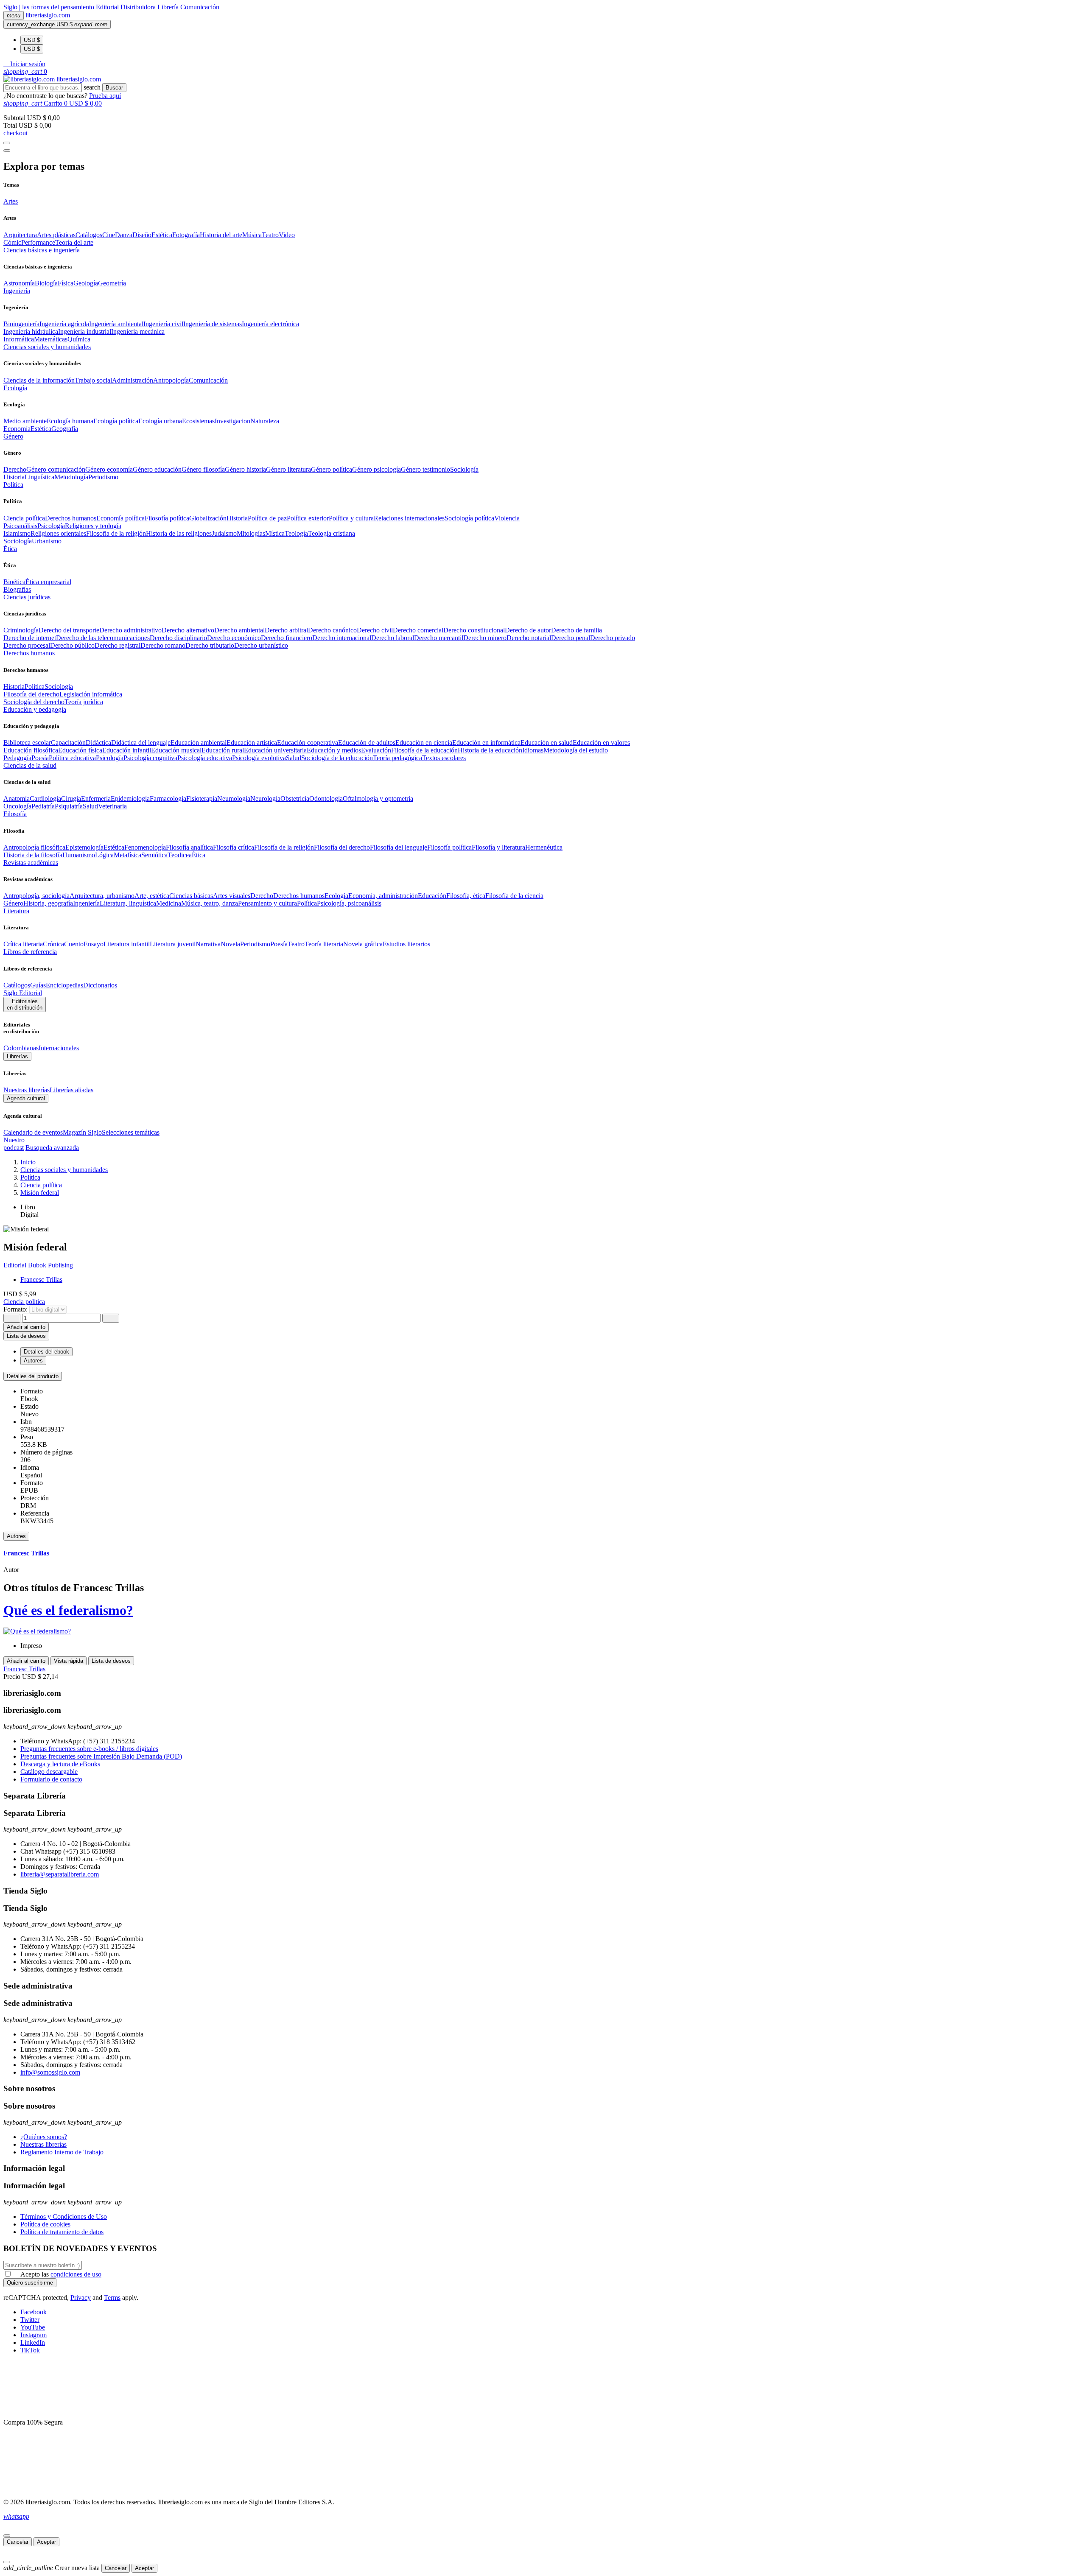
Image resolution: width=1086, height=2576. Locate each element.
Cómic (12, 242)
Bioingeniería (21, 324)
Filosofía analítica (189, 847)
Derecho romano (163, 645)
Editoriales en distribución (25, 1004)
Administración (133, 380)
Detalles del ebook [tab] (46, 1352)
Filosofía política (167, 518)
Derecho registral (118, 645)
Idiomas (533, 750)
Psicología (51, 526)
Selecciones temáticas (131, 1132)
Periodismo (103, 477)
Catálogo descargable (49, 1772)
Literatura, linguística (128, 903)
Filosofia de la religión (116, 533)
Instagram (34, 2335)
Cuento (74, 944)
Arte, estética (152, 896)
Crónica (53, 944)
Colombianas (21, 1048)
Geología (86, 283)
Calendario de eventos (33, 1132)
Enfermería (96, 799)
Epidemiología (130, 799)
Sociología (464, 469)
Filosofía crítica (234, 847)
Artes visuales (232, 896)
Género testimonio (425, 469)
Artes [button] (11, 201)
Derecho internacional (342, 638)
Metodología (71, 477)
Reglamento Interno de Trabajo (62, 2152)
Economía (17, 429)
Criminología (21, 630)
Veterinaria (112, 806)
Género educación (157, 469)
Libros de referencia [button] (30, 952)
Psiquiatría (69, 806)
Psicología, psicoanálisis (349, 903)
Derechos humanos (71, 518)
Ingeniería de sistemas (213, 324)
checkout (15, 133)
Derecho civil (375, 630)
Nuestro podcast (14, 1144)
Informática (19, 339)
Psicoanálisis (20, 526)
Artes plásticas (56, 235)
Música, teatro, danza (210, 903)
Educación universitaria (275, 750)
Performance (38, 242)
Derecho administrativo (130, 630)
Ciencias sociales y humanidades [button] (47, 347)
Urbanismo (47, 541)
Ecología (336, 896)
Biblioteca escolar (27, 743)
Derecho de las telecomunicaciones (103, 638)
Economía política (120, 518)
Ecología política (116, 421)
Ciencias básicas (191, 896)
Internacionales (59, 1048)
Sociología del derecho (34, 702)
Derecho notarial (529, 638)
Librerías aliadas (71, 1090)
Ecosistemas (198, 421)
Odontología (326, 799)
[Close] (7, 151)
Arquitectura (20, 235)
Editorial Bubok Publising (38, 1265)
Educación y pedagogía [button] (35, 709)
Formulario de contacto (51, 1779)
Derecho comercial (418, 630)
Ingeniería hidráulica (31, 331)
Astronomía (19, 283)
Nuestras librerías (27, 1090)
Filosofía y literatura (498, 847)
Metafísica (127, 855)
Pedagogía (17, 758)
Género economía (109, 469)
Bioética (14, 582)
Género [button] (13, 436)
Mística (275, 533)
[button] (24, 64)
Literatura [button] (16, 911)
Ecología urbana (160, 421)
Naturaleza (265, 421)
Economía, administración (383, 896)
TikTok (30, 2350)
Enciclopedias (64, 985)
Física (66, 283)
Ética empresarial (48, 582)
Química (79, 339)
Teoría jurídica (84, 702)
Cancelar (18, 2542)
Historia (14, 477)
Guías (38, 985)
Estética (162, 235)
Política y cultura (351, 518)
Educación (432, 896)
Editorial (108, 7)
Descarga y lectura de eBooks (60, 1764)
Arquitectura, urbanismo (102, 896)
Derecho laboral (393, 638)
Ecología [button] (15, 388)
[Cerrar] (7, 2536)
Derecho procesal (27, 645)
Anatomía (17, 799)
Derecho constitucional (474, 630)
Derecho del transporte (69, 630)
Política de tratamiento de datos (62, 2232)
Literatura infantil (127, 944)
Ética (199, 855)
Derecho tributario (210, 645)
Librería (169, 7)
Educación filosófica (31, 750)
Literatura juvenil (173, 944)
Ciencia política (24, 518)
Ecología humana (70, 421)
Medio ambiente (25, 421)
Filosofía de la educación (424, 750)
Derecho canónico (332, 630)
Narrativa (208, 944)
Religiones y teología (93, 526)
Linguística (39, 477)
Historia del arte (221, 235)
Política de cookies (45, 2224)
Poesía (40, 758)
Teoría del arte (74, 242)
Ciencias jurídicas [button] (27, 597)
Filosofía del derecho (31, 694)
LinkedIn (33, 2342)
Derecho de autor (528, 630)
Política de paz (267, 518)
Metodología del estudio (576, 750)
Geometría (112, 283)
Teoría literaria (324, 944)
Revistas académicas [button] (31, 863)
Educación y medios (334, 750)
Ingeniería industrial (85, 331)
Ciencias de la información (39, 380)
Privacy (81, 2298)
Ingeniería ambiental (116, 324)
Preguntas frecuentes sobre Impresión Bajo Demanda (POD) (101, 1756)
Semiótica (154, 855)
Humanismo (79, 855)
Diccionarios (100, 985)
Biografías (17, 589)
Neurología (265, 799)
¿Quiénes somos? (44, 2137)
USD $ (32, 40)
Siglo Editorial (23, 993)
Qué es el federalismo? (68, 1610)
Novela (230, 944)
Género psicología (376, 469)
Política (35, 687)
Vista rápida (69, 1661)
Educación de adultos (367, 743)
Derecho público (72, 645)
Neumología (234, 799)
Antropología (171, 380)
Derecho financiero (287, 638)
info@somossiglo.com (50, 2072)
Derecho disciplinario (178, 638)
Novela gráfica (363, 944)
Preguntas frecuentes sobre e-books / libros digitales (89, 1749)
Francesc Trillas (41, 1280)
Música (252, 235)
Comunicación (200, 7)
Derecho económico (234, 638)
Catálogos (89, 235)
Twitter (30, 2320)
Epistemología (84, 847)
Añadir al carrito (26, 1327)
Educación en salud (547, 743)
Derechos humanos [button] (29, 653)
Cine (109, 235)
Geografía (65, 429)
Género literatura (288, 469)
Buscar (114, 88)
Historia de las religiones (179, 533)
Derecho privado (613, 638)
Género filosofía (203, 469)
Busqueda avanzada (52, 1148)
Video (287, 235)
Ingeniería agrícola (64, 324)
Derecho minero (485, 638)
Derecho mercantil (439, 638)
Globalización (208, 518)
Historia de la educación (490, 750)
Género (13, 903)
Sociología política (469, 518)
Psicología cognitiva (150, 758)
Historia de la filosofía (33, 855)
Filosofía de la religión (284, 847)
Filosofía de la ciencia (514, 896)
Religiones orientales (58, 533)
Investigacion (232, 421)
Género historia (245, 469)
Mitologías (251, 533)
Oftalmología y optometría (378, 799)
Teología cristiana (332, 533)
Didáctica (98, 743)
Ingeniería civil (163, 324)
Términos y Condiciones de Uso (64, 2217)
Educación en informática (486, 743)
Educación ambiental (199, 743)
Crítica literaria (23, 944)
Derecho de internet (30, 638)
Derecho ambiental (239, 630)
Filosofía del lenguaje (399, 847)
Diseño (142, 235)
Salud (294, 758)
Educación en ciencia (424, 743)
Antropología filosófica (34, 847)
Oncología (17, 806)
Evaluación (376, 750)
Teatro (270, 235)
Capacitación (68, 743)
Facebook (34, 2312)
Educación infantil (127, 750)
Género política (332, 469)
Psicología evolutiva (259, 758)
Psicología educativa (205, 758)
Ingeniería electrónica (270, 324)
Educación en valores (601, 743)
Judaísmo (224, 533)
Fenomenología (145, 847)
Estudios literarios (406, 944)
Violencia (507, 518)
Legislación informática (91, 694)
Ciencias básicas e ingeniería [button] (42, 250)
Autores (16, 1536)
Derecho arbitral (286, 630)
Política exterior (308, 518)
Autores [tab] (33, 1361)
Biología (46, 283)
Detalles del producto (33, 1376)
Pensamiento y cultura (267, 903)
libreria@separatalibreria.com (60, 1874)
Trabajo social (93, 380)
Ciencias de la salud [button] (30, 765)
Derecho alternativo (188, 630)
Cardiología (45, 799)
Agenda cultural (26, 1098)
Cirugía (71, 799)
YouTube (33, 2327)
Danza (124, 235)
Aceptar (46, 2542)
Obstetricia (295, 799)
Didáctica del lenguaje (141, 743)
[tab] (543, 1376)
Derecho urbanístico (261, 645)
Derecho (15, 469)
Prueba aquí (105, 96)
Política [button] (13, 485)
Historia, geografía (48, 903)
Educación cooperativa (308, 743)
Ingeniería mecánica (138, 331)
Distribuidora (139, 7)
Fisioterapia (202, 799)
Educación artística (252, 743)
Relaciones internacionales (409, 518)
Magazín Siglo (82, 1132)
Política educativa (72, 758)
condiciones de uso (76, 2274)
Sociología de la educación (337, 758)
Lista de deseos (111, 1661)
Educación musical (176, 750)
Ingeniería (86, 903)
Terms (112, 2298)
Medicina (169, 903)
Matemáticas (51, 339)
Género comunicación (56, 469)
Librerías (17, 1056)
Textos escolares (444, 758)
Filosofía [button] (15, 814)
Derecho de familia (577, 630)
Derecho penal (571, 638)
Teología (296, 533)
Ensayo (94, 944)
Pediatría (43, 806)
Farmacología (168, 799)
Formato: (16, 1309)
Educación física (80, 750)
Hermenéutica (544, 847)
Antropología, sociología (36, 896)
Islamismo (17, 533)
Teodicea (180, 855)
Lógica (104, 855)
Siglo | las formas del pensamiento (50, 7)
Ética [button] (10, 549)
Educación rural (223, 750)
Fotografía (186, 235)
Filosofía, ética (466, 896)
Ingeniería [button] (17, 291)
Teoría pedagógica (397, 758)
